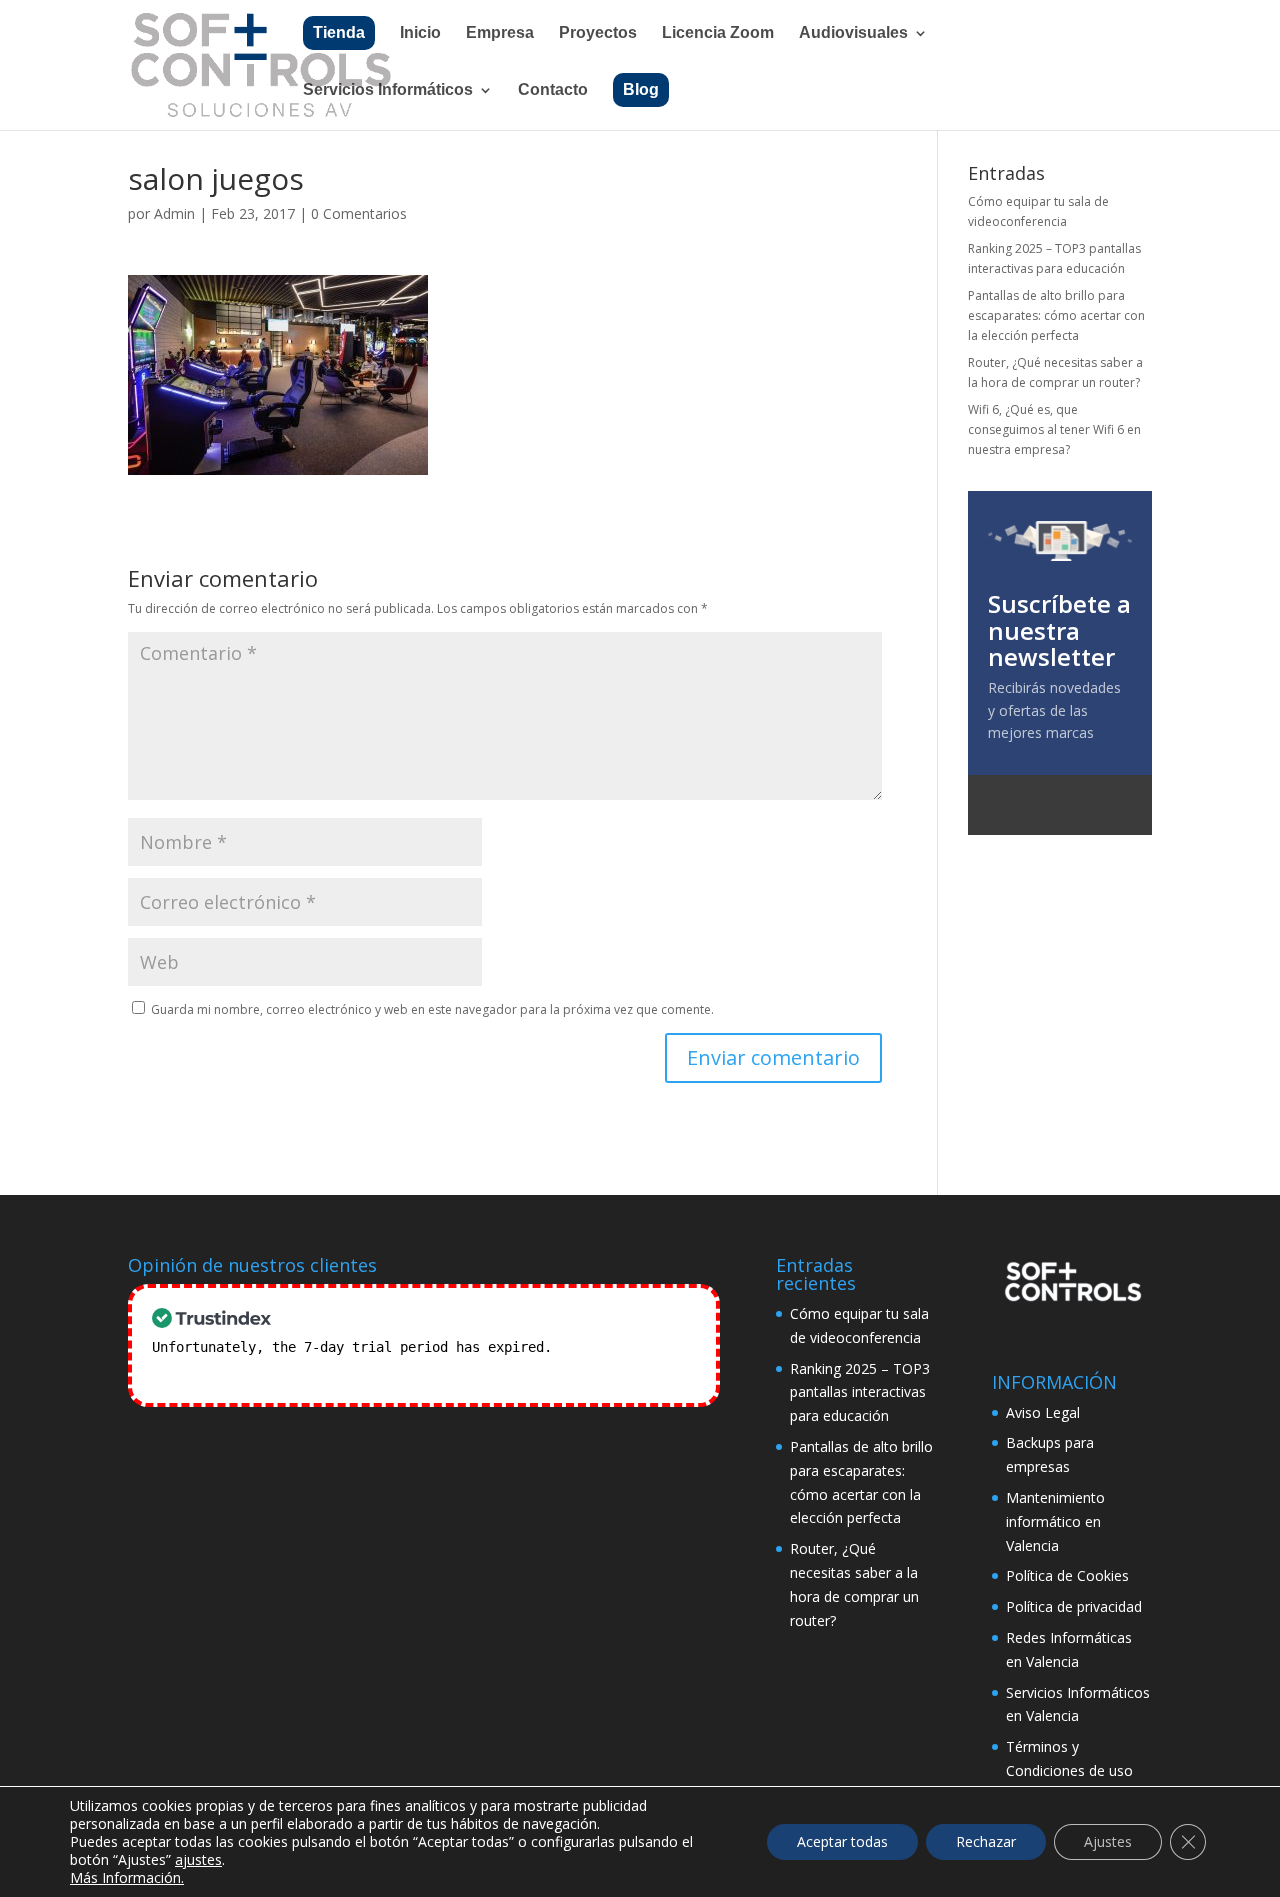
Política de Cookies (1067, 1575)
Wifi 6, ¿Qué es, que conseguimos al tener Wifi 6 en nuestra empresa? (1054, 430)
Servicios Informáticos (388, 90)
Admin (174, 213)
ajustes (198, 1860)
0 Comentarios (359, 213)
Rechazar (986, 1841)
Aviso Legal (1043, 1412)
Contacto (553, 90)
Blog (641, 89)
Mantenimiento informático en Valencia (1055, 1521)
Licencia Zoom (718, 33)
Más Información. (127, 1877)
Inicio (420, 33)
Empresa (500, 33)
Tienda (339, 32)
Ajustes (1108, 1841)
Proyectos (598, 33)
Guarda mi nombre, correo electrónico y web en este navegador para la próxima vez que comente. (432, 1009)
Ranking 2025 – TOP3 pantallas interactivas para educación (860, 1392)
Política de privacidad (1074, 1606)
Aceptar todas (842, 1841)
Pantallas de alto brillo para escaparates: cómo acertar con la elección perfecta (1056, 316)
